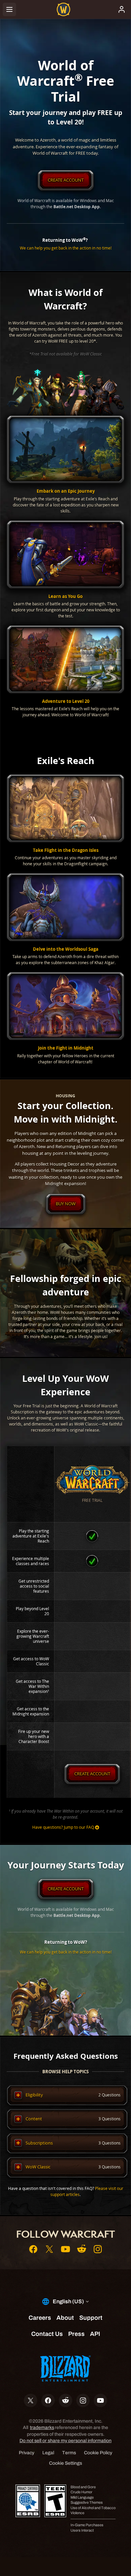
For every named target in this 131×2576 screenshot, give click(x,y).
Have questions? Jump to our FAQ (63, 1827)
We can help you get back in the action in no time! (66, 248)
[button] (65, 465)
